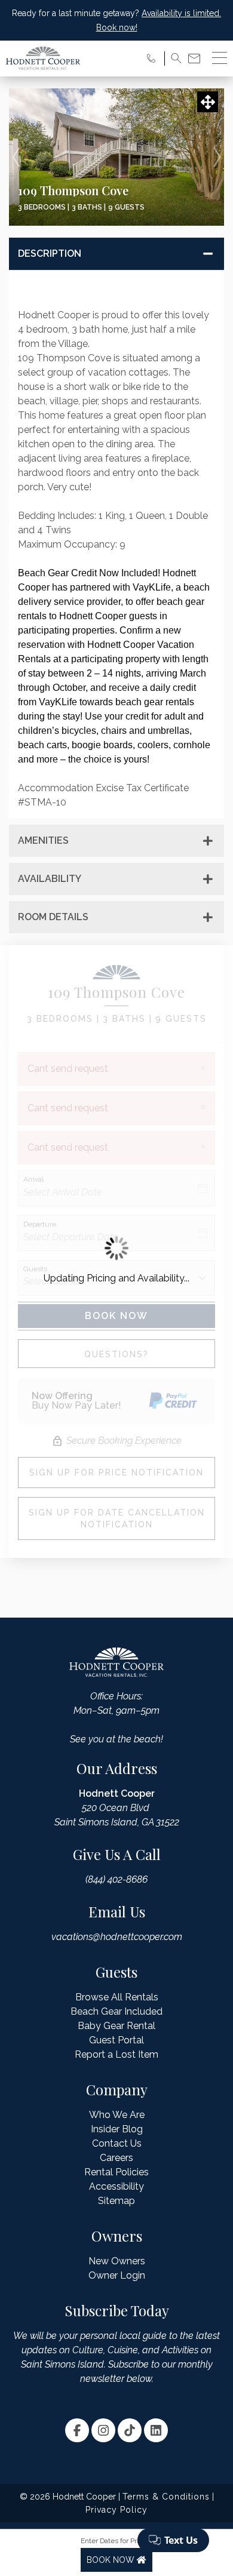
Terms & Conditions (166, 2497)
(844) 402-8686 (116, 1879)
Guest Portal (116, 2040)
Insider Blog (117, 2129)
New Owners (117, 2261)
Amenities (43, 840)
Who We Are (117, 2115)
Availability (50, 879)
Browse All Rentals (117, 1997)
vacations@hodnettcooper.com (117, 1937)
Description (50, 253)
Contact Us (117, 2143)
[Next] (217, 157)
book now (112, 2560)
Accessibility (116, 2186)
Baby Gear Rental (116, 2026)
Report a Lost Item (116, 2054)
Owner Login (117, 2275)
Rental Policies (116, 2172)
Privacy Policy (116, 2510)
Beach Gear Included (116, 2011)
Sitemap (116, 2201)
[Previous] (16, 157)
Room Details (53, 917)
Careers (116, 2158)
